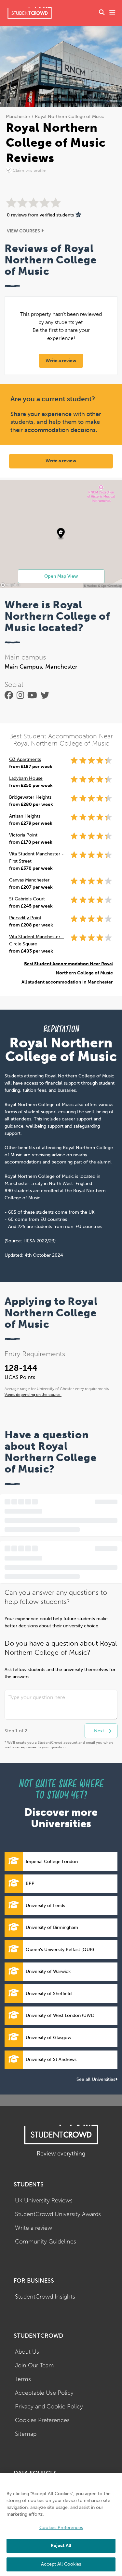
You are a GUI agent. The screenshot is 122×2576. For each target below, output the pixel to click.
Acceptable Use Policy (44, 2393)
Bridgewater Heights (30, 797)
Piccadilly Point (25, 918)
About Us (27, 2352)
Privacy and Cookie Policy (49, 2407)
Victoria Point (23, 835)
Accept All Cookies (61, 2564)
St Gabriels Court (27, 899)
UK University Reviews (44, 2201)
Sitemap (26, 2434)
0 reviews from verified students (40, 215)
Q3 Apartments (25, 759)
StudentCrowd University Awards (58, 2214)
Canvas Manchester (29, 880)
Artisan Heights (25, 816)
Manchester (18, 117)
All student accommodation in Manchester (67, 982)
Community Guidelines (46, 2242)
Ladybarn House (26, 778)
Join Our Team (34, 2366)
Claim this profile (29, 170)
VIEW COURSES (24, 231)
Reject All (61, 2546)
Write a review (61, 361)
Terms (23, 2379)
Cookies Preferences (42, 2420)
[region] (61, 2525)
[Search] (102, 13)
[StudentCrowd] (30, 13)
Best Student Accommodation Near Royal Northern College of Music (68, 968)
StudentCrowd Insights (45, 2297)
